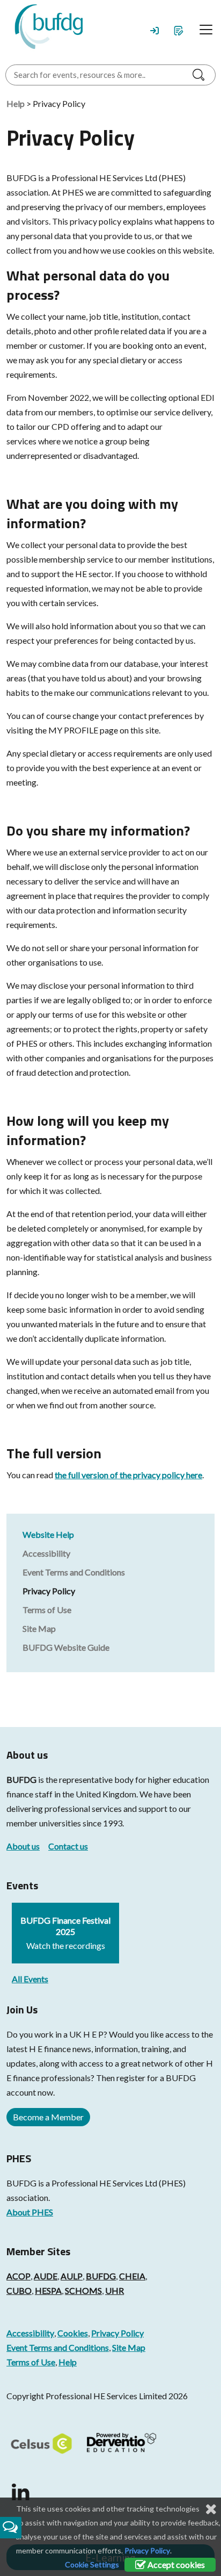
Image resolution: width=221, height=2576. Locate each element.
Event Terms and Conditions (74, 1572)
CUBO (19, 2290)
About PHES (30, 2212)
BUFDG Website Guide (66, 1647)
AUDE (46, 2276)
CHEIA (132, 2276)
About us (23, 1846)
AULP (72, 2276)
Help (16, 103)
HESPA (48, 2290)
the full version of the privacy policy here (128, 1475)
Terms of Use (47, 1610)
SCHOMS (83, 2290)
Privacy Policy (49, 1591)
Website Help (48, 1534)
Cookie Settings (92, 2564)
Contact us (68, 1846)
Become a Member (48, 2117)
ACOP (19, 2276)
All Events (30, 1979)
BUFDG (21, 1779)
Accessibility (46, 1553)
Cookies (73, 2333)
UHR (115, 2290)
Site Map (39, 1628)
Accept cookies (175, 2564)
